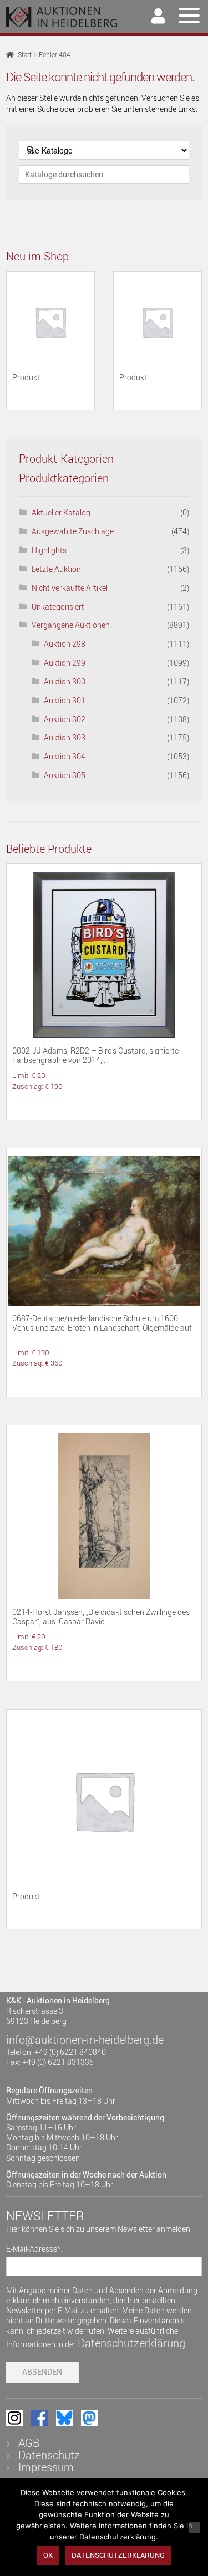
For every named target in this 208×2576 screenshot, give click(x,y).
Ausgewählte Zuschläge (73, 531)
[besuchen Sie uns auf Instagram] (14, 2418)
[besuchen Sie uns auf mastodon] (89, 2418)
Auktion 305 (65, 775)
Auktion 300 (65, 681)
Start (25, 55)
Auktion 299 (65, 663)
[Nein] (194, 2527)
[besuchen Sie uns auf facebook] (39, 2418)
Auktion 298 (65, 644)
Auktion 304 (65, 756)
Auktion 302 (65, 719)
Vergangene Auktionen (71, 625)
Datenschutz (49, 2455)
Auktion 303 (65, 737)
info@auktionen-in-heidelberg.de (85, 2040)
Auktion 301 (65, 700)
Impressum (46, 2467)
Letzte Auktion (56, 569)
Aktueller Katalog (61, 512)
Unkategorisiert (58, 607)
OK (48, 2555)
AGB (29, 2443)
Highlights (49, 550)
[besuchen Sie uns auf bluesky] (64, 2418)
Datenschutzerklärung (131, 2343)
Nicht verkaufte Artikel (70, 588)
